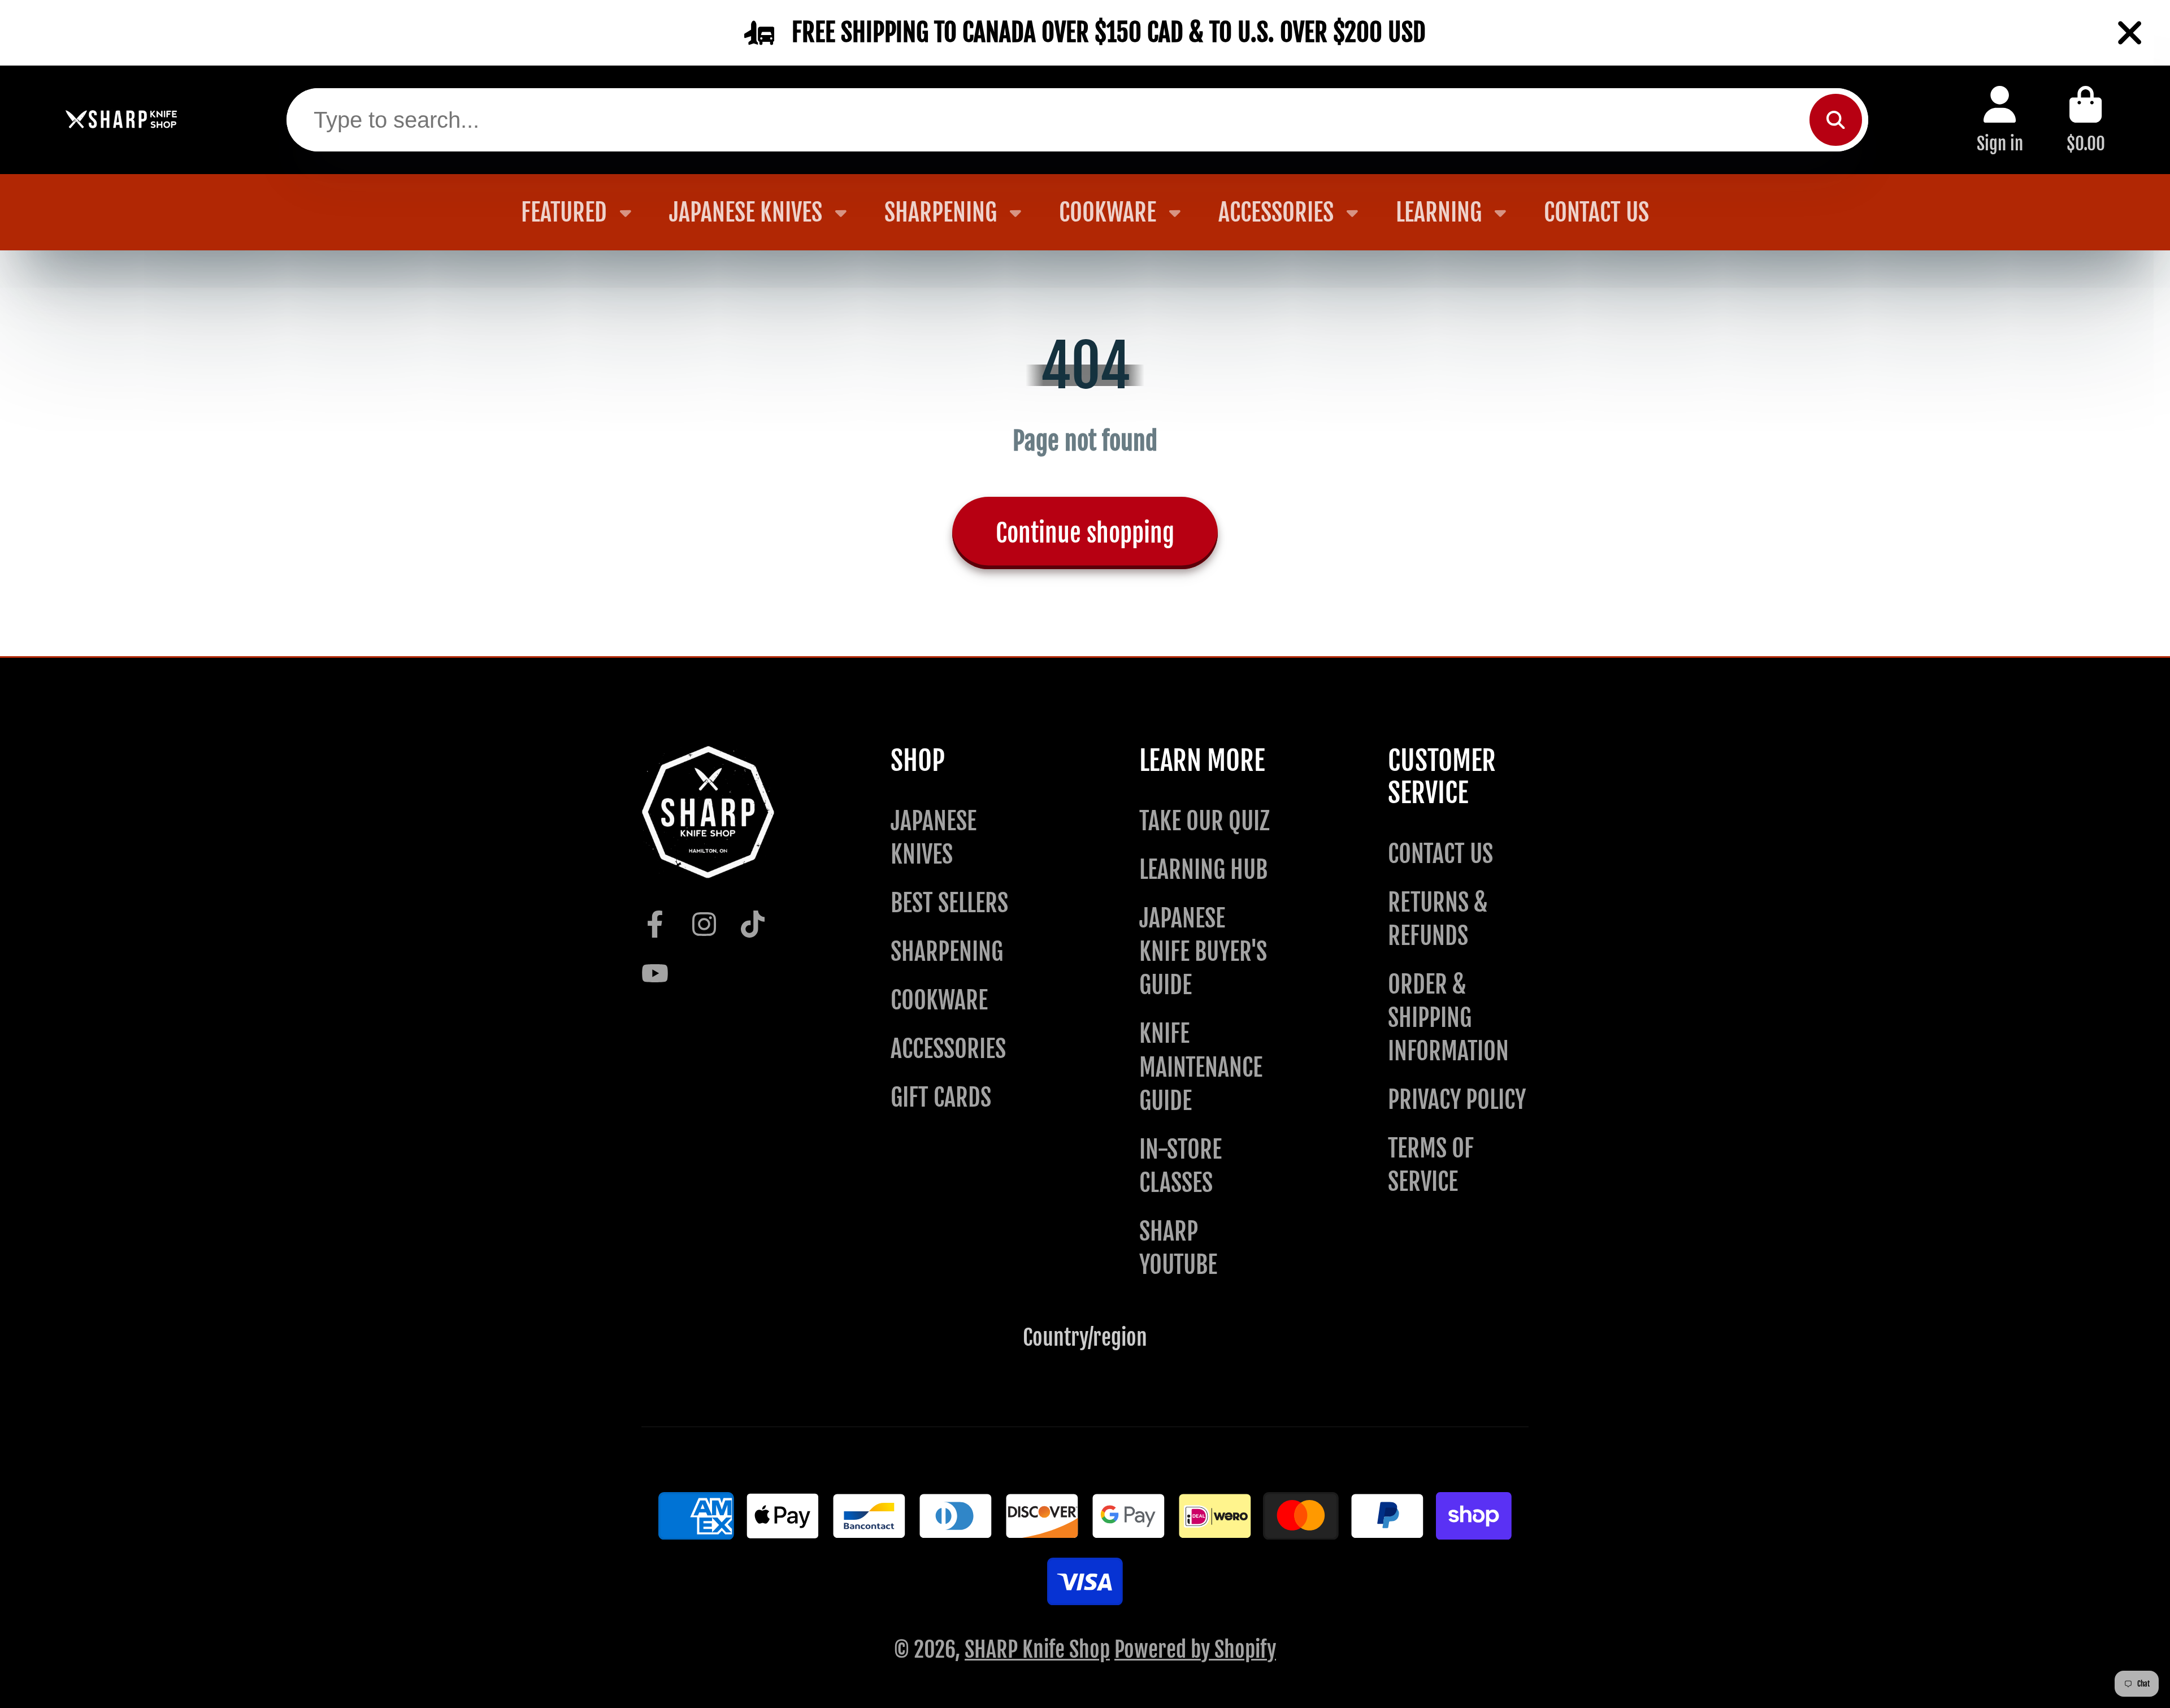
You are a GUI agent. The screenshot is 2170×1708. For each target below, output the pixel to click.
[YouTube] (655, 973)
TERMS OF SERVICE (1431, 1165)
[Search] (1835, 120)
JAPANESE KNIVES (746, 212)
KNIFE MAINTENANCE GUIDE (1201, 1067)
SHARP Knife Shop (1037, 1650)
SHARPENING (941, 212)
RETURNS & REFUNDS (1438, 919)
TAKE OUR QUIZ (1205, 821)
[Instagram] (704, 924)
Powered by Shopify (1195, 1650)
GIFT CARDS (941, 1097)
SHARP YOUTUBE (1178, 1248)
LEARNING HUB (1203, 870)
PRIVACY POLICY (1457, 1100)
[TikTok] (753, 924)
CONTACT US (1596, 212)
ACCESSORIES (1276, 212)
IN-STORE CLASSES (1181, 1166)
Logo (121, 120)
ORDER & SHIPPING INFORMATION (1448, 1018)
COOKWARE (1108, 212)
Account (2000, 120)
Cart (2086, 120)
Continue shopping (1085, 533)
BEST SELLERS (949, 903)
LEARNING (1439, 212)
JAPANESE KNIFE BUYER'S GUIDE (1203, 951)
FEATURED (564, 212)
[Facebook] (655, 924)
